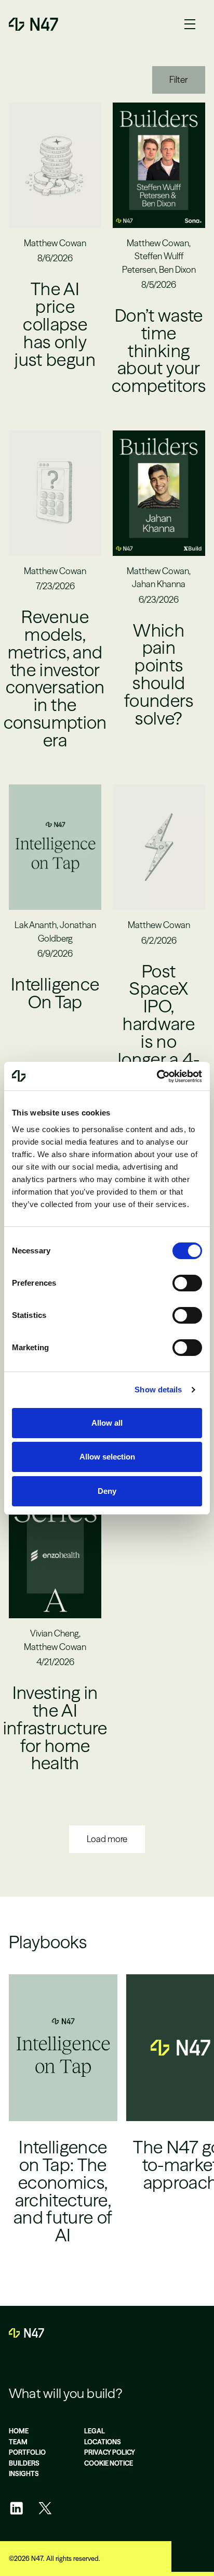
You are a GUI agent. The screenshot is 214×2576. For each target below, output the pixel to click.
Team (18, 2442)
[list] (107, 2122)
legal (95, 2431)
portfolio (27, 2452)
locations (103, 2442)
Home (19, 2431)
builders (24, 2463)
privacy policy (110, 2452)
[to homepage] (34, 24)
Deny (107, 1491)
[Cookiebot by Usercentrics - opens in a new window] (157, 1076)
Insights (24, 2474)
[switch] (187, 1283)
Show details (158, 1389)
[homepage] (26, 2333)
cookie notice (109, 2463)
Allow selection (107, 1457)
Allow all (107, 1423)
